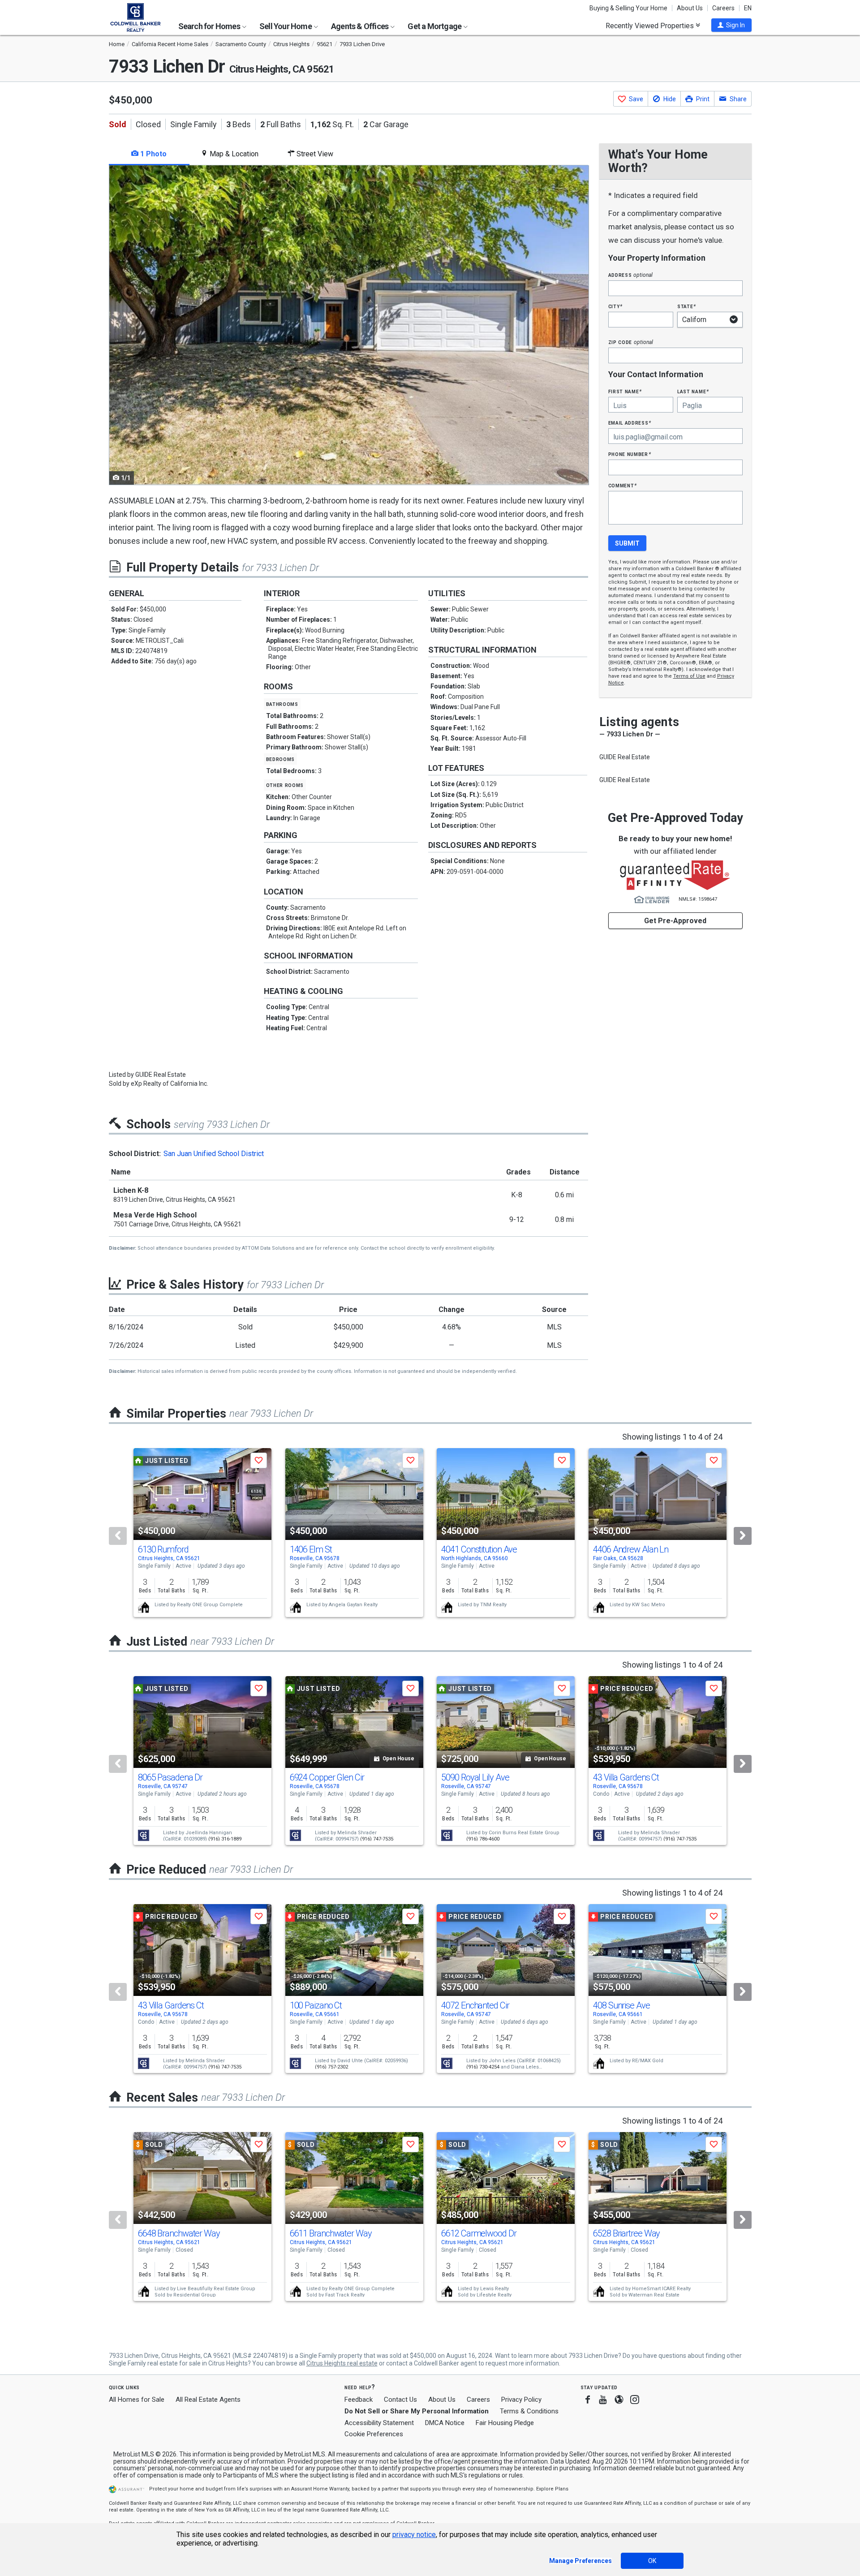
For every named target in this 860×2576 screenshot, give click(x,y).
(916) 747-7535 (377, 1839)
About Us (690, 8)
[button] (731, 25)
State (687, 306)
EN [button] (748, 8)
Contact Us (400, 2400)
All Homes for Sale (137, 2400)
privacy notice (414, 2535)
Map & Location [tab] (233, 154)
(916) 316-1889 (225, 1839)
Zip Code (631, 342)
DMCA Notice (445, 2423)
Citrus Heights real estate (342, 2363)
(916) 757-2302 (331, 2067)
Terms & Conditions (529, 2411)
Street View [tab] (314, 154)
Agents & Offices (360, 26)
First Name (625, 391)
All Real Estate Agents (208, 2400)
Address (631, 275)
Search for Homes (210, 26)
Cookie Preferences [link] (374, 2434)
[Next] (743, 1536)
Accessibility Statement (379, 2423)
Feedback (359, 2400)
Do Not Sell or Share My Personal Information (417, 2411)
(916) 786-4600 (483, 1839)
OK (652, 2561)
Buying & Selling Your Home (628, 8)
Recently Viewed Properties (651, 26)
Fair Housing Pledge (505, 2423)
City (615, 306)
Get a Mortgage (435, 26)
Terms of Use (689, 676)
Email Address (630, 423)
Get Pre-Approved (675, 921)
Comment (623, 485)
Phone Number (630, 454)
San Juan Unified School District (214, 1154)
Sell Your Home (286, 26)
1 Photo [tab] (153, 154)
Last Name (693, 391)
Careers (723, 8)
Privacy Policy (521, 2400)
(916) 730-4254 (483, 2067)
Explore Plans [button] (552, 2489)
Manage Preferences (580, 2561)
